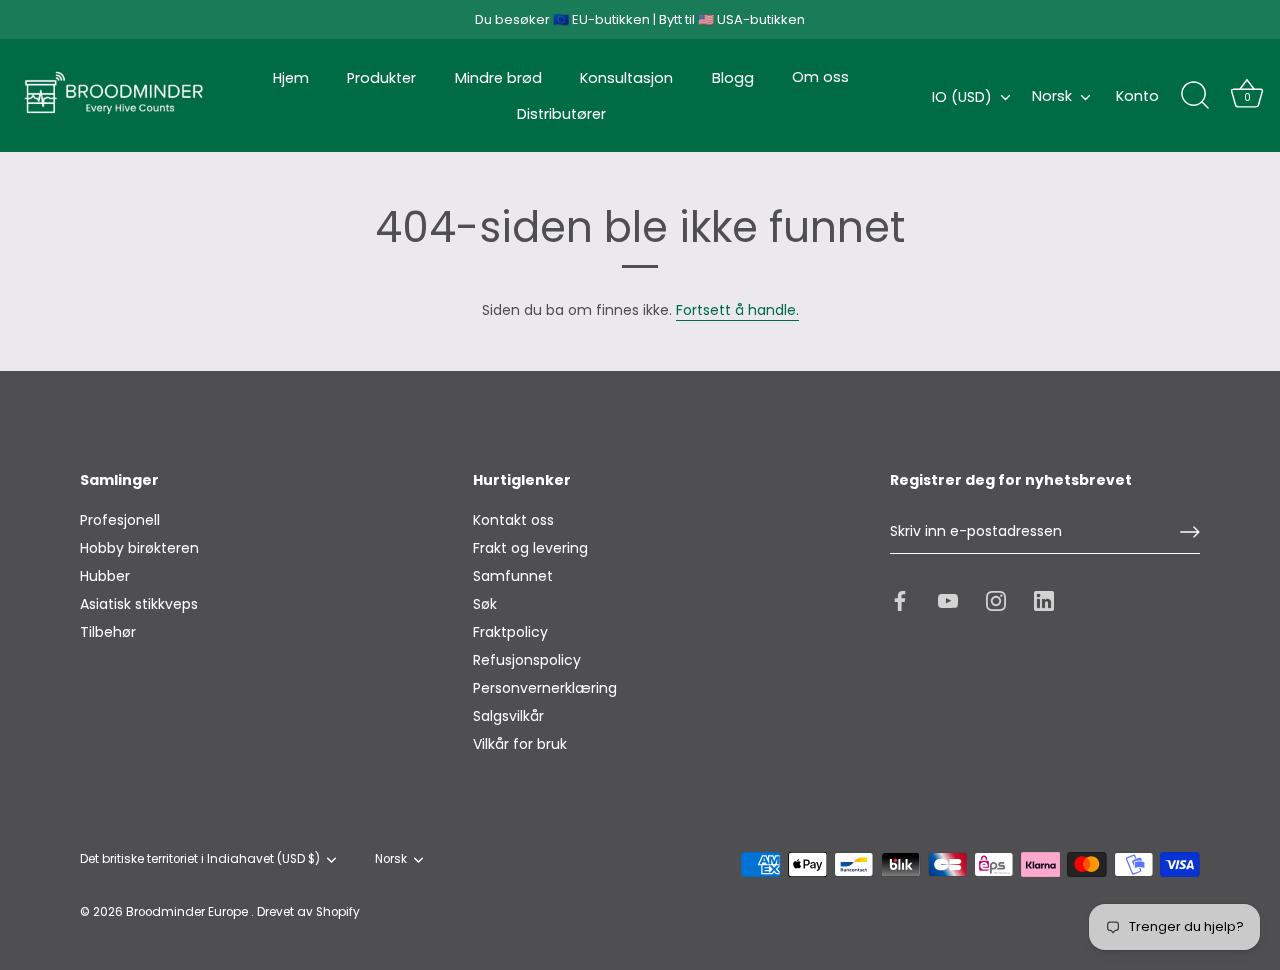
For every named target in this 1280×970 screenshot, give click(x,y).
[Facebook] (900, 599)
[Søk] (1195, 96)
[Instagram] (996, 599)
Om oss (820, 77)
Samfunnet (513, 576)
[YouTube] (948, 599)
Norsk (1052, 96)
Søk (485, 604)
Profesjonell (120, 520)
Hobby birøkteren (139, 548)
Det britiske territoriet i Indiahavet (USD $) (200, 859)
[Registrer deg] (1190, 532)
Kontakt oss (513, 520)
